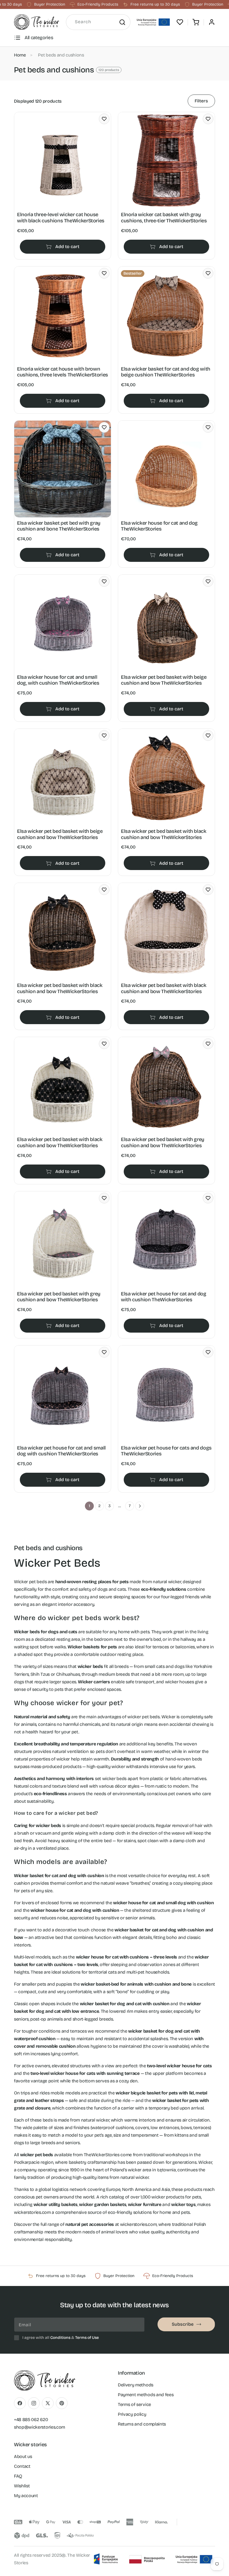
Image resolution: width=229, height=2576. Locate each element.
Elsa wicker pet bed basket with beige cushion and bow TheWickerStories (164, 680)
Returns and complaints (142, 2424)
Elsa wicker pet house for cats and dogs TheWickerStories (166, 1451)
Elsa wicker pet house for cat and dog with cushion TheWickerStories (164, 1297)
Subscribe (183, 2324)
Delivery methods (136, 2385)
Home (20, 55)
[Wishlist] (180, 22)
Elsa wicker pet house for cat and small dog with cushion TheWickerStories (61, 1451)
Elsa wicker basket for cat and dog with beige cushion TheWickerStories (166, 372)
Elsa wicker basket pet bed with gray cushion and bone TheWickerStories (59, 526)
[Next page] (140, 1506)
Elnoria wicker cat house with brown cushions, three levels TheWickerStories (63, 372)
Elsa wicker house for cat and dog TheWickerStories (159, 526)
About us (23, 2456)
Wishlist (22, 2486)
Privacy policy (132, 2414)
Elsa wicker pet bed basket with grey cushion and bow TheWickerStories (163, 1143)
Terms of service (134, 2404)
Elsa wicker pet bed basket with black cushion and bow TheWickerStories (164, 834)
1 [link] (90, 1506)
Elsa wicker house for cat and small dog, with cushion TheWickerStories (58, 680)
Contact (22, 2466)
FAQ (18, 2476)
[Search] (122, 22)
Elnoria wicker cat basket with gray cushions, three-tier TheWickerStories (164, 218)
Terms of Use (87, 2338)
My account (26, 2496)
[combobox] (98, 22)
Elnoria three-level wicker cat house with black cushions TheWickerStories (61, 218)
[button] (196, 22)
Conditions (60, 2338)
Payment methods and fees (146, 2395)
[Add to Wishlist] (104, 119)
